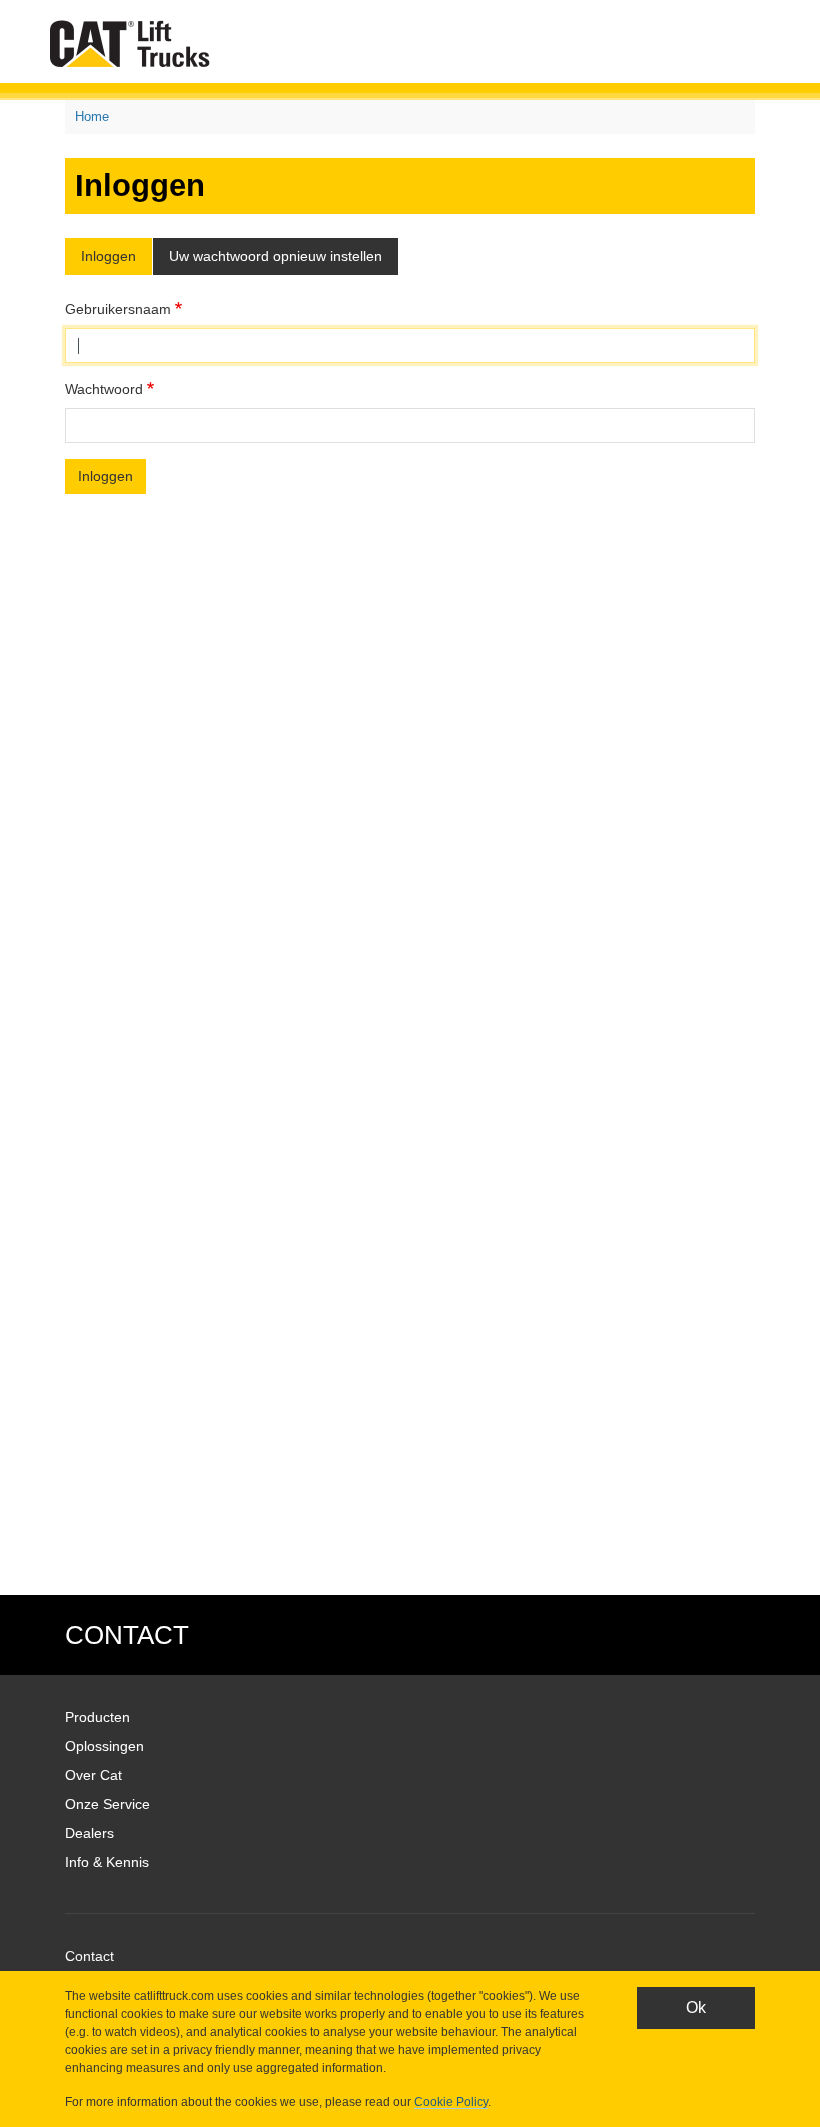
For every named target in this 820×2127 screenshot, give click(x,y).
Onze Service (107, 1804)
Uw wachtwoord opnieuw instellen (275, 256)
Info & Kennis (107, 1862)
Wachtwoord (104, 389)
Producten (97, 1717)
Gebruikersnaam (118, 309)
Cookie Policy (451, 2102)
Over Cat (93, 1775)
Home (92, 116)
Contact (89, 1956)
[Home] (134, 43)
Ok (696, 2007)
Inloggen (108, 256)
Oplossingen (104, 1746)
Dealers (89, 1833)
